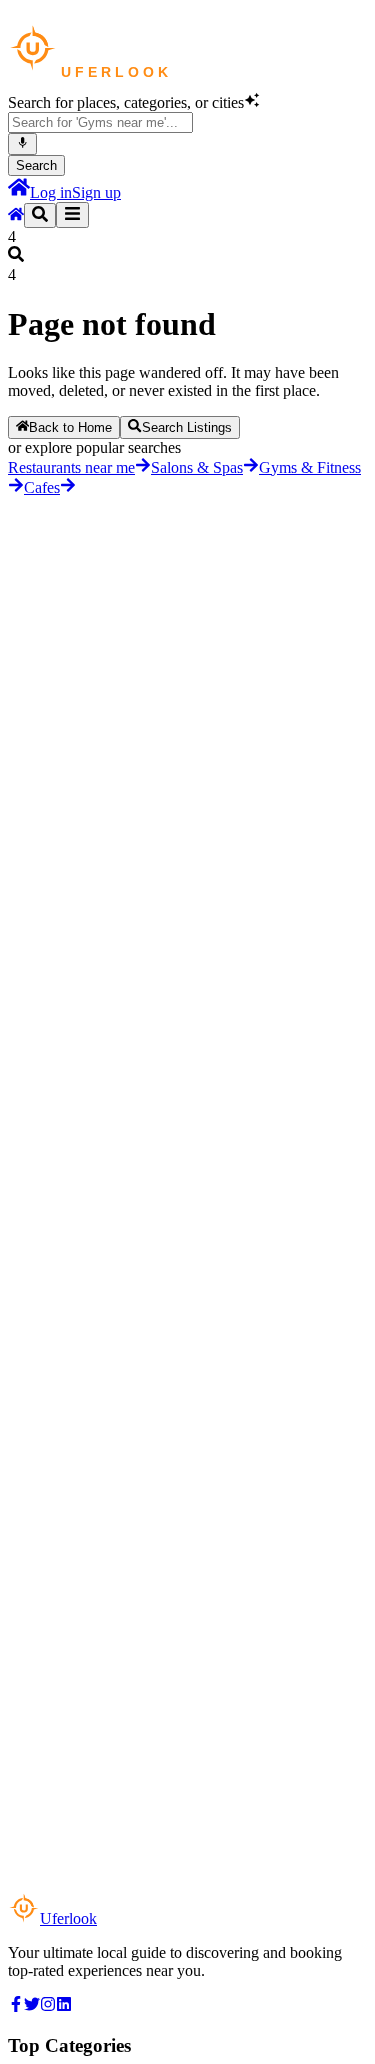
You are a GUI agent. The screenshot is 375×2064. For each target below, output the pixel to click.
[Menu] (72, 215)
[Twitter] (32, 2006)
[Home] (19, 192)
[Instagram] (48, 2006)
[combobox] (100, 122)
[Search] (40, 215)
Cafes (42, 487)
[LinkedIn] (64, 2006)
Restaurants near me (71, 467)
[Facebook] (16, 2006)
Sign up (96, 192)
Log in (51, 192)
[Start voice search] (22, 144)
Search (36, 165)
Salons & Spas (197, 467)
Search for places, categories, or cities (126, 102)
